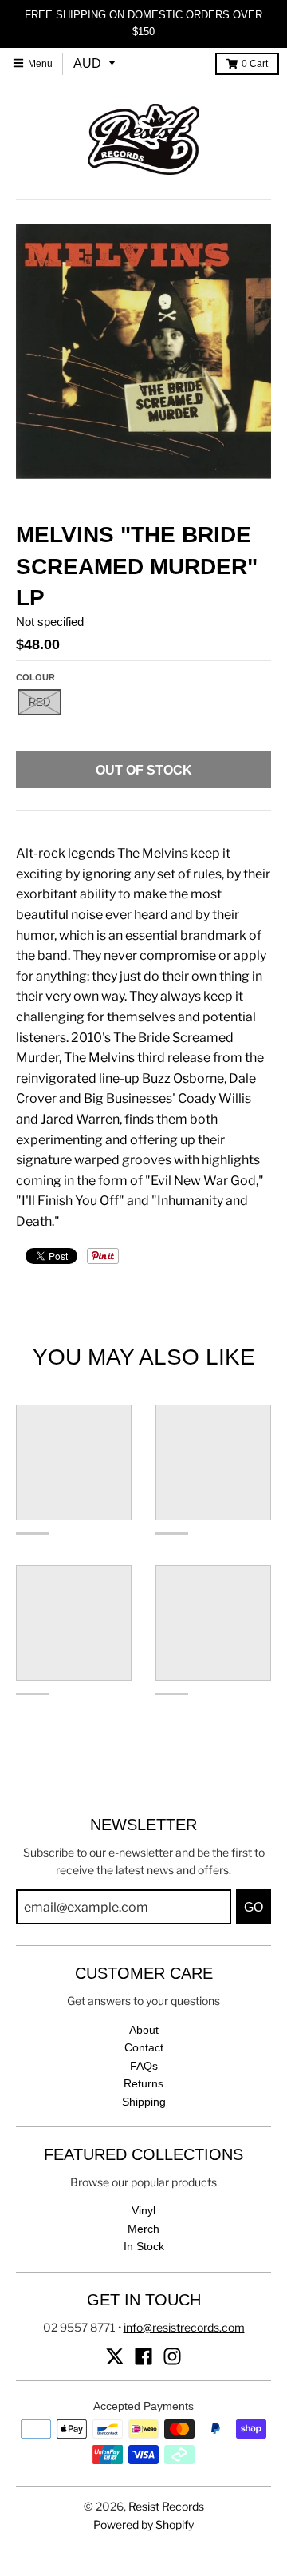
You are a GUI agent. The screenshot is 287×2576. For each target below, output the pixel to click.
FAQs (144, 2066)
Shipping (144, 2102)
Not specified (50, 622)
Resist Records (166, 2506)
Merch (143, 2229)
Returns (143, 2083)
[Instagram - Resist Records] (172, 2356)
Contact (144, 2047)
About (144, 2030)
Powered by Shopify (143, 2524)
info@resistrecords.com (184, 2327)
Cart (255, 64)
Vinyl (143, 2210)
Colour (35, 677)
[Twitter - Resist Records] (115, 2356)
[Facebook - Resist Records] (143, 2356)
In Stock (144, 2246)
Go (254, 1907)
